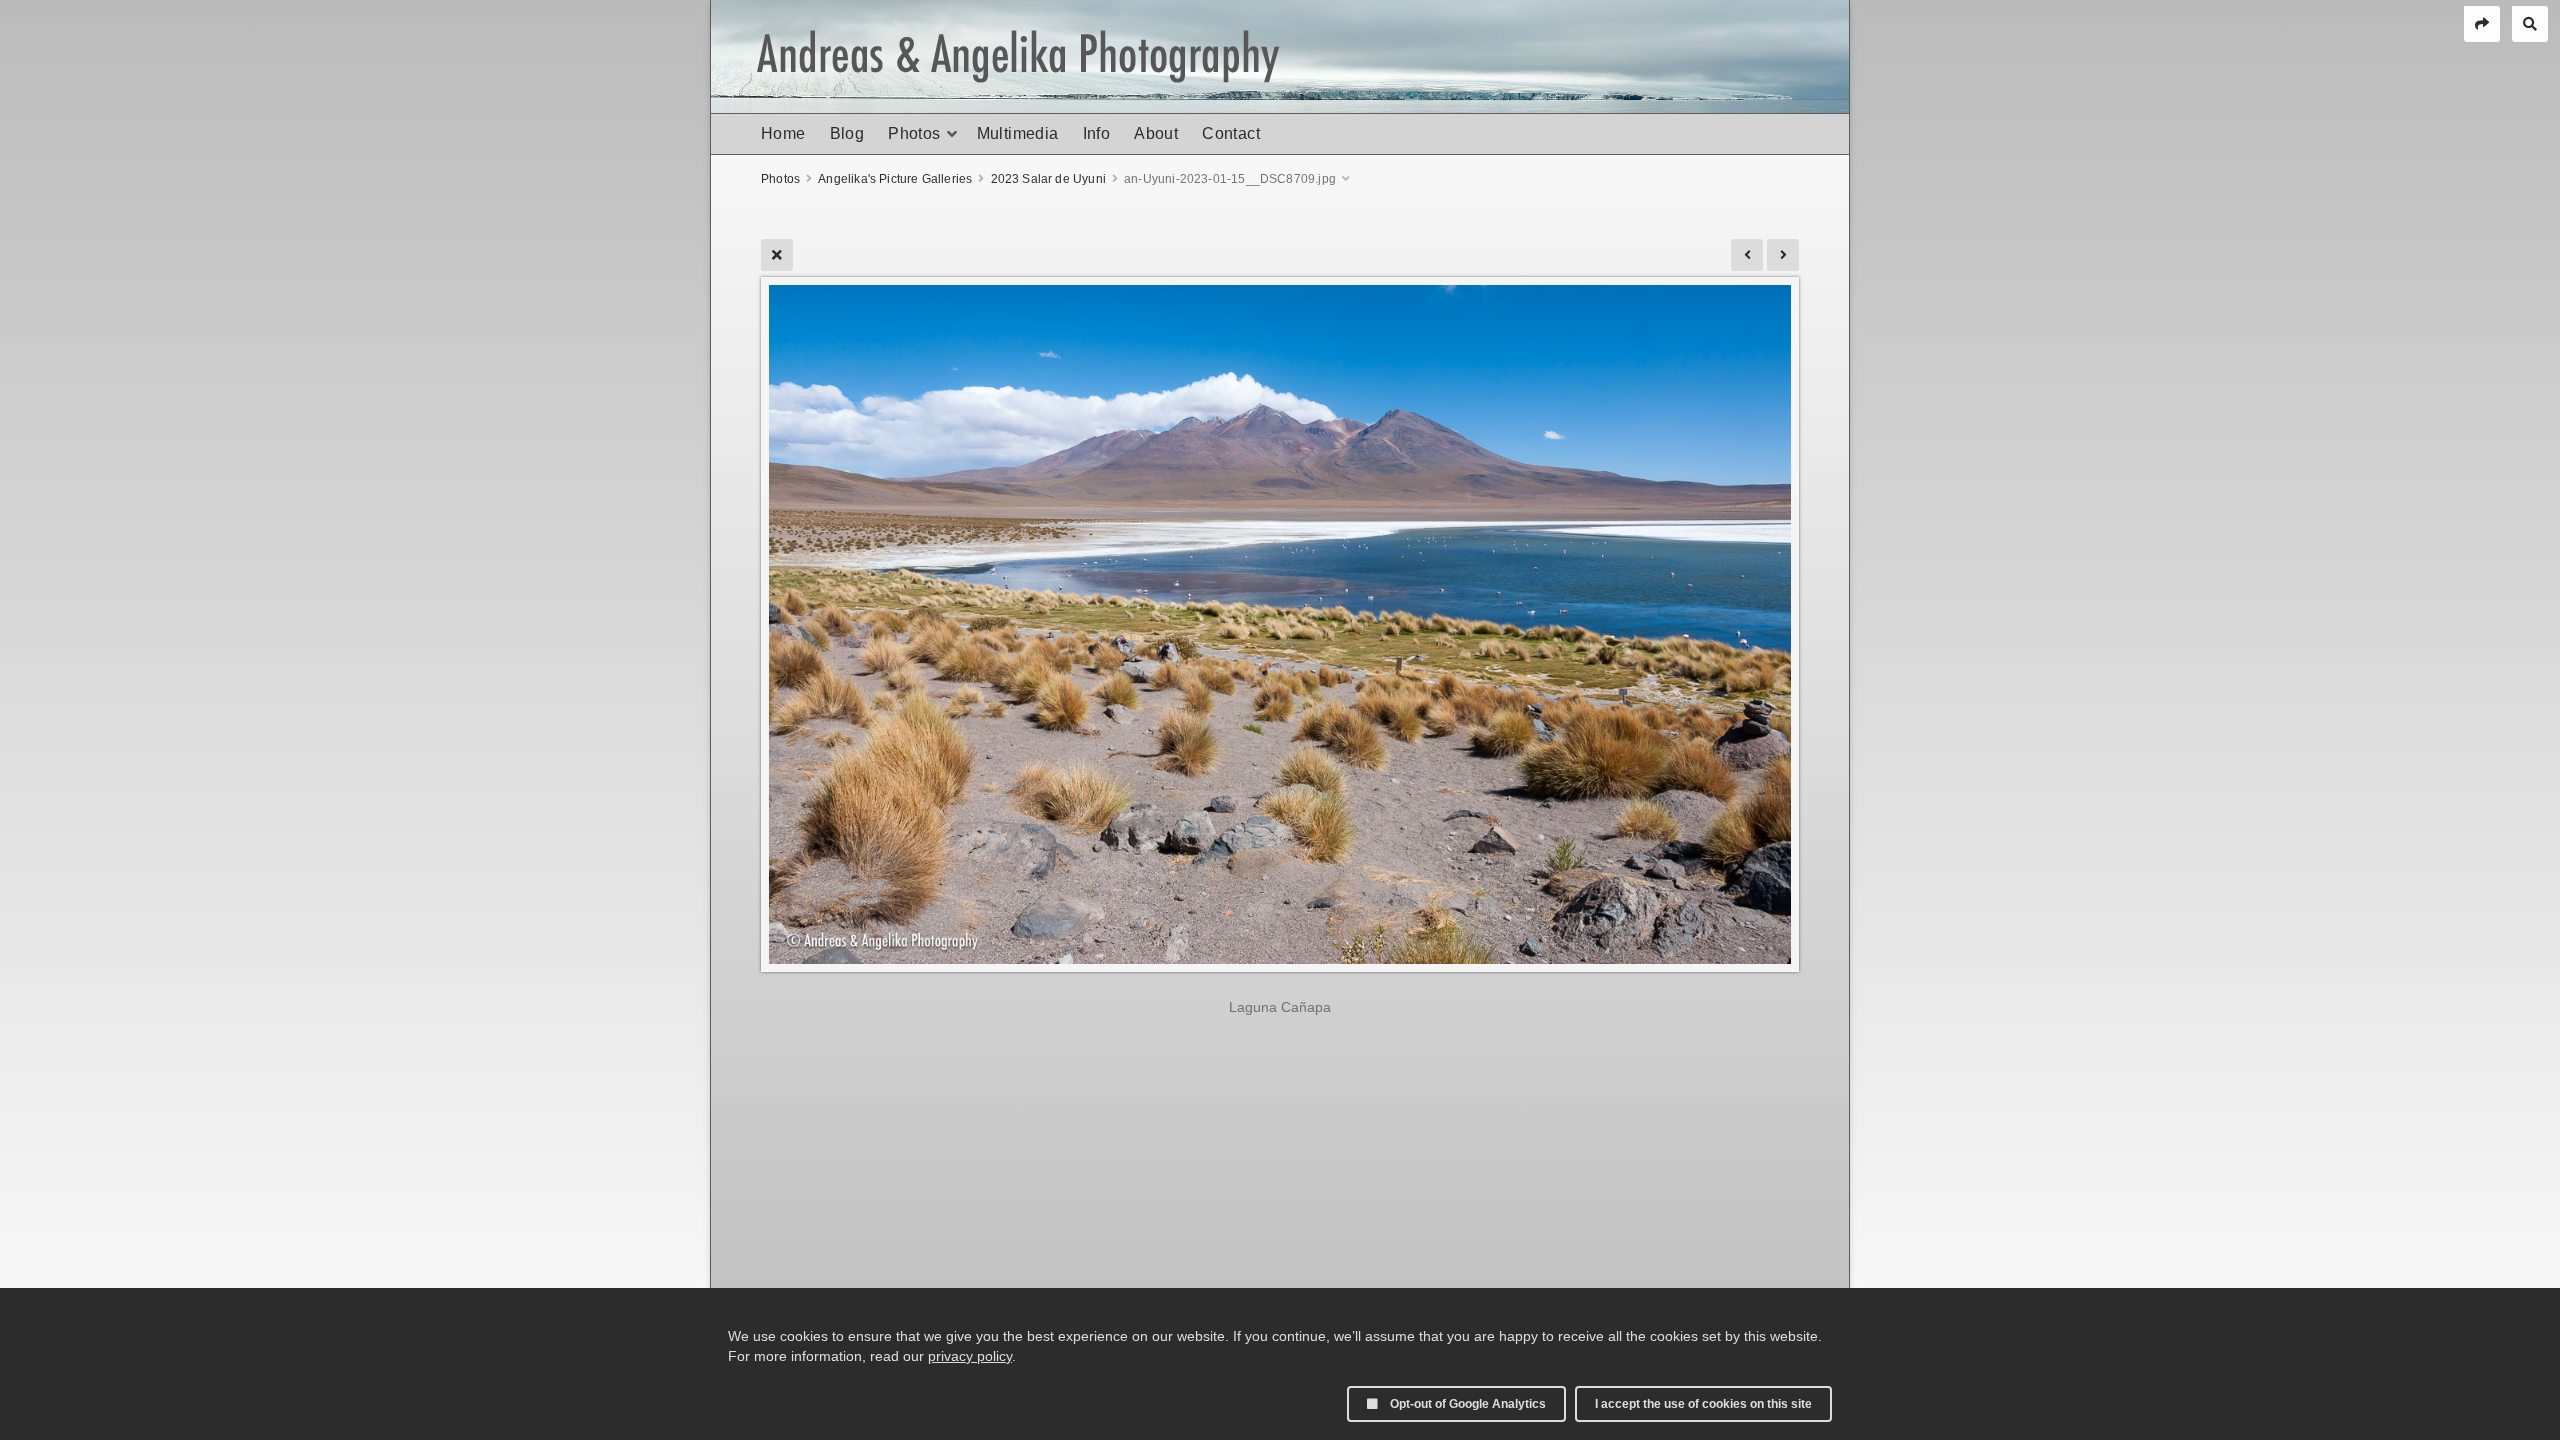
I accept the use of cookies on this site (1703, 1404)
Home (783, 133)
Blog (847, 133)
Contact (1231, 133)
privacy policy (970, 1356)
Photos (914, 133)
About (1156, 133)
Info (1097, 133)
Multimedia (1018, 133)
